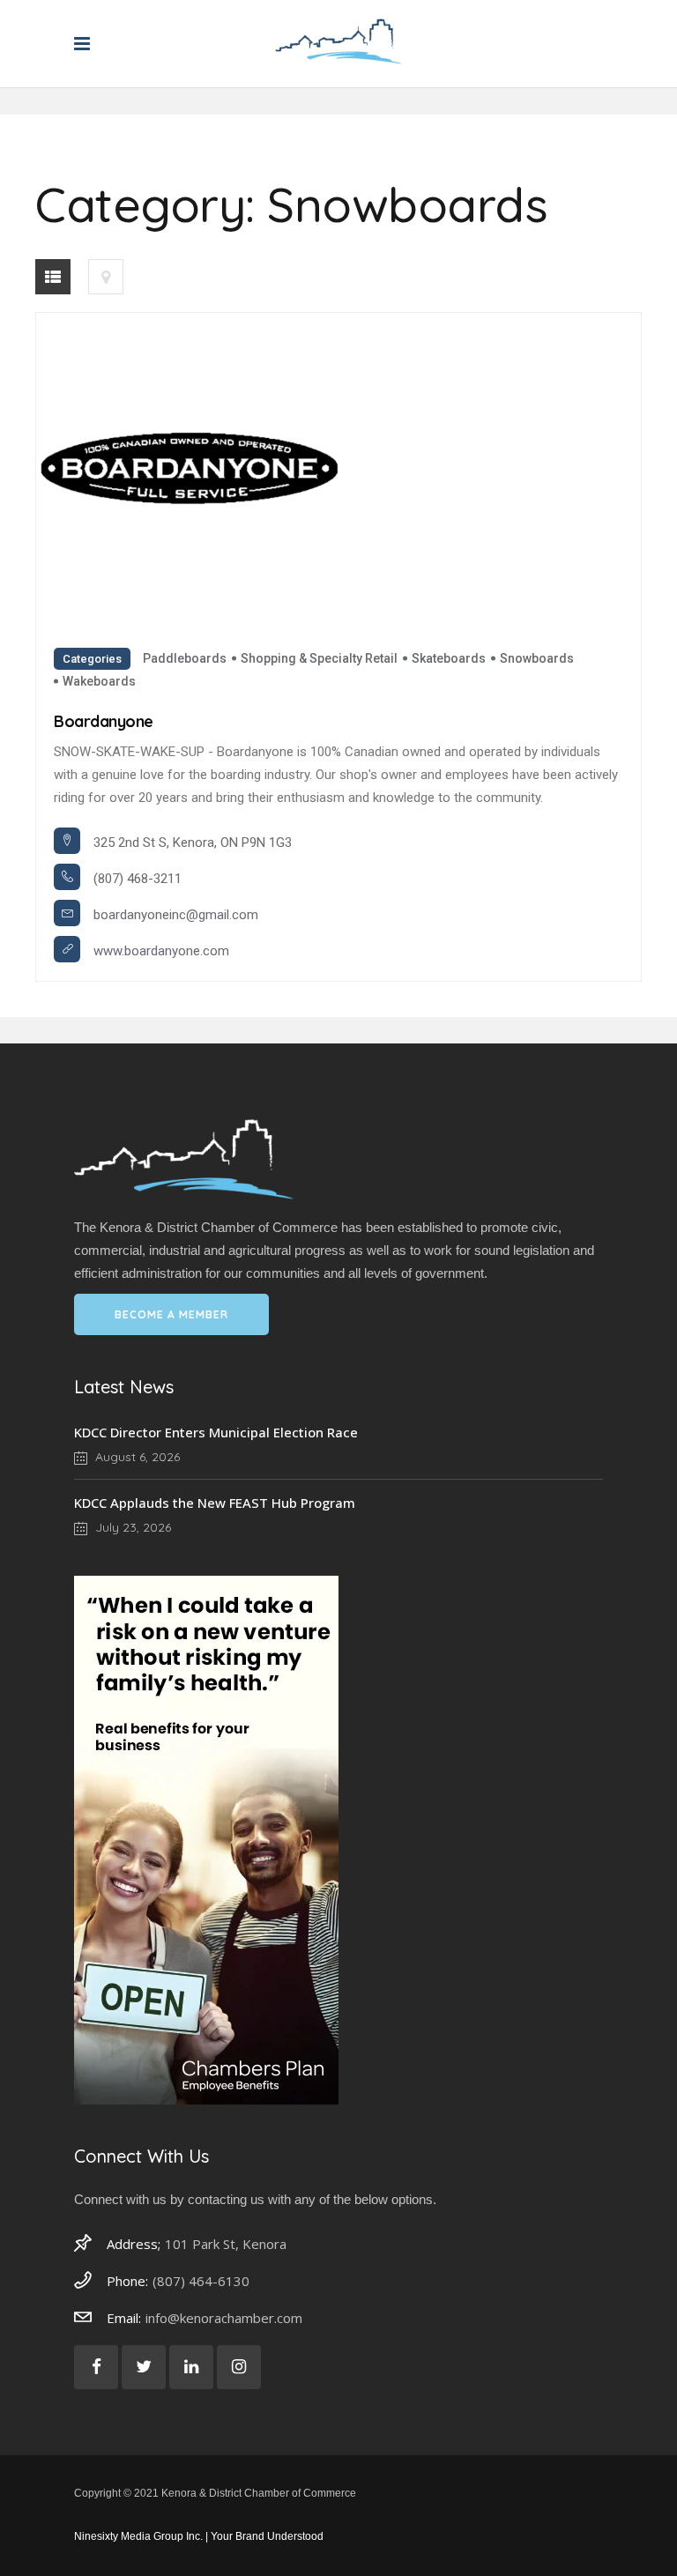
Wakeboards (99, 681)
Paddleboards (185, 658)
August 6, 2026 (136, 1457)
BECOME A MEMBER (171, 1314)
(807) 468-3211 (138, 879)
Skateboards (449, 658)
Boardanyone (104, 721)
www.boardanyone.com (161, 951)
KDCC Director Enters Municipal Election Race (216, 1432)
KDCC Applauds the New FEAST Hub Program (215, 1503)
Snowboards (537, 658)
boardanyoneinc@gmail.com (176, 915)
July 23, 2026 (131, 1527)
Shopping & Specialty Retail (319, 658)
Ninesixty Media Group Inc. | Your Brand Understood (199, 2536)
